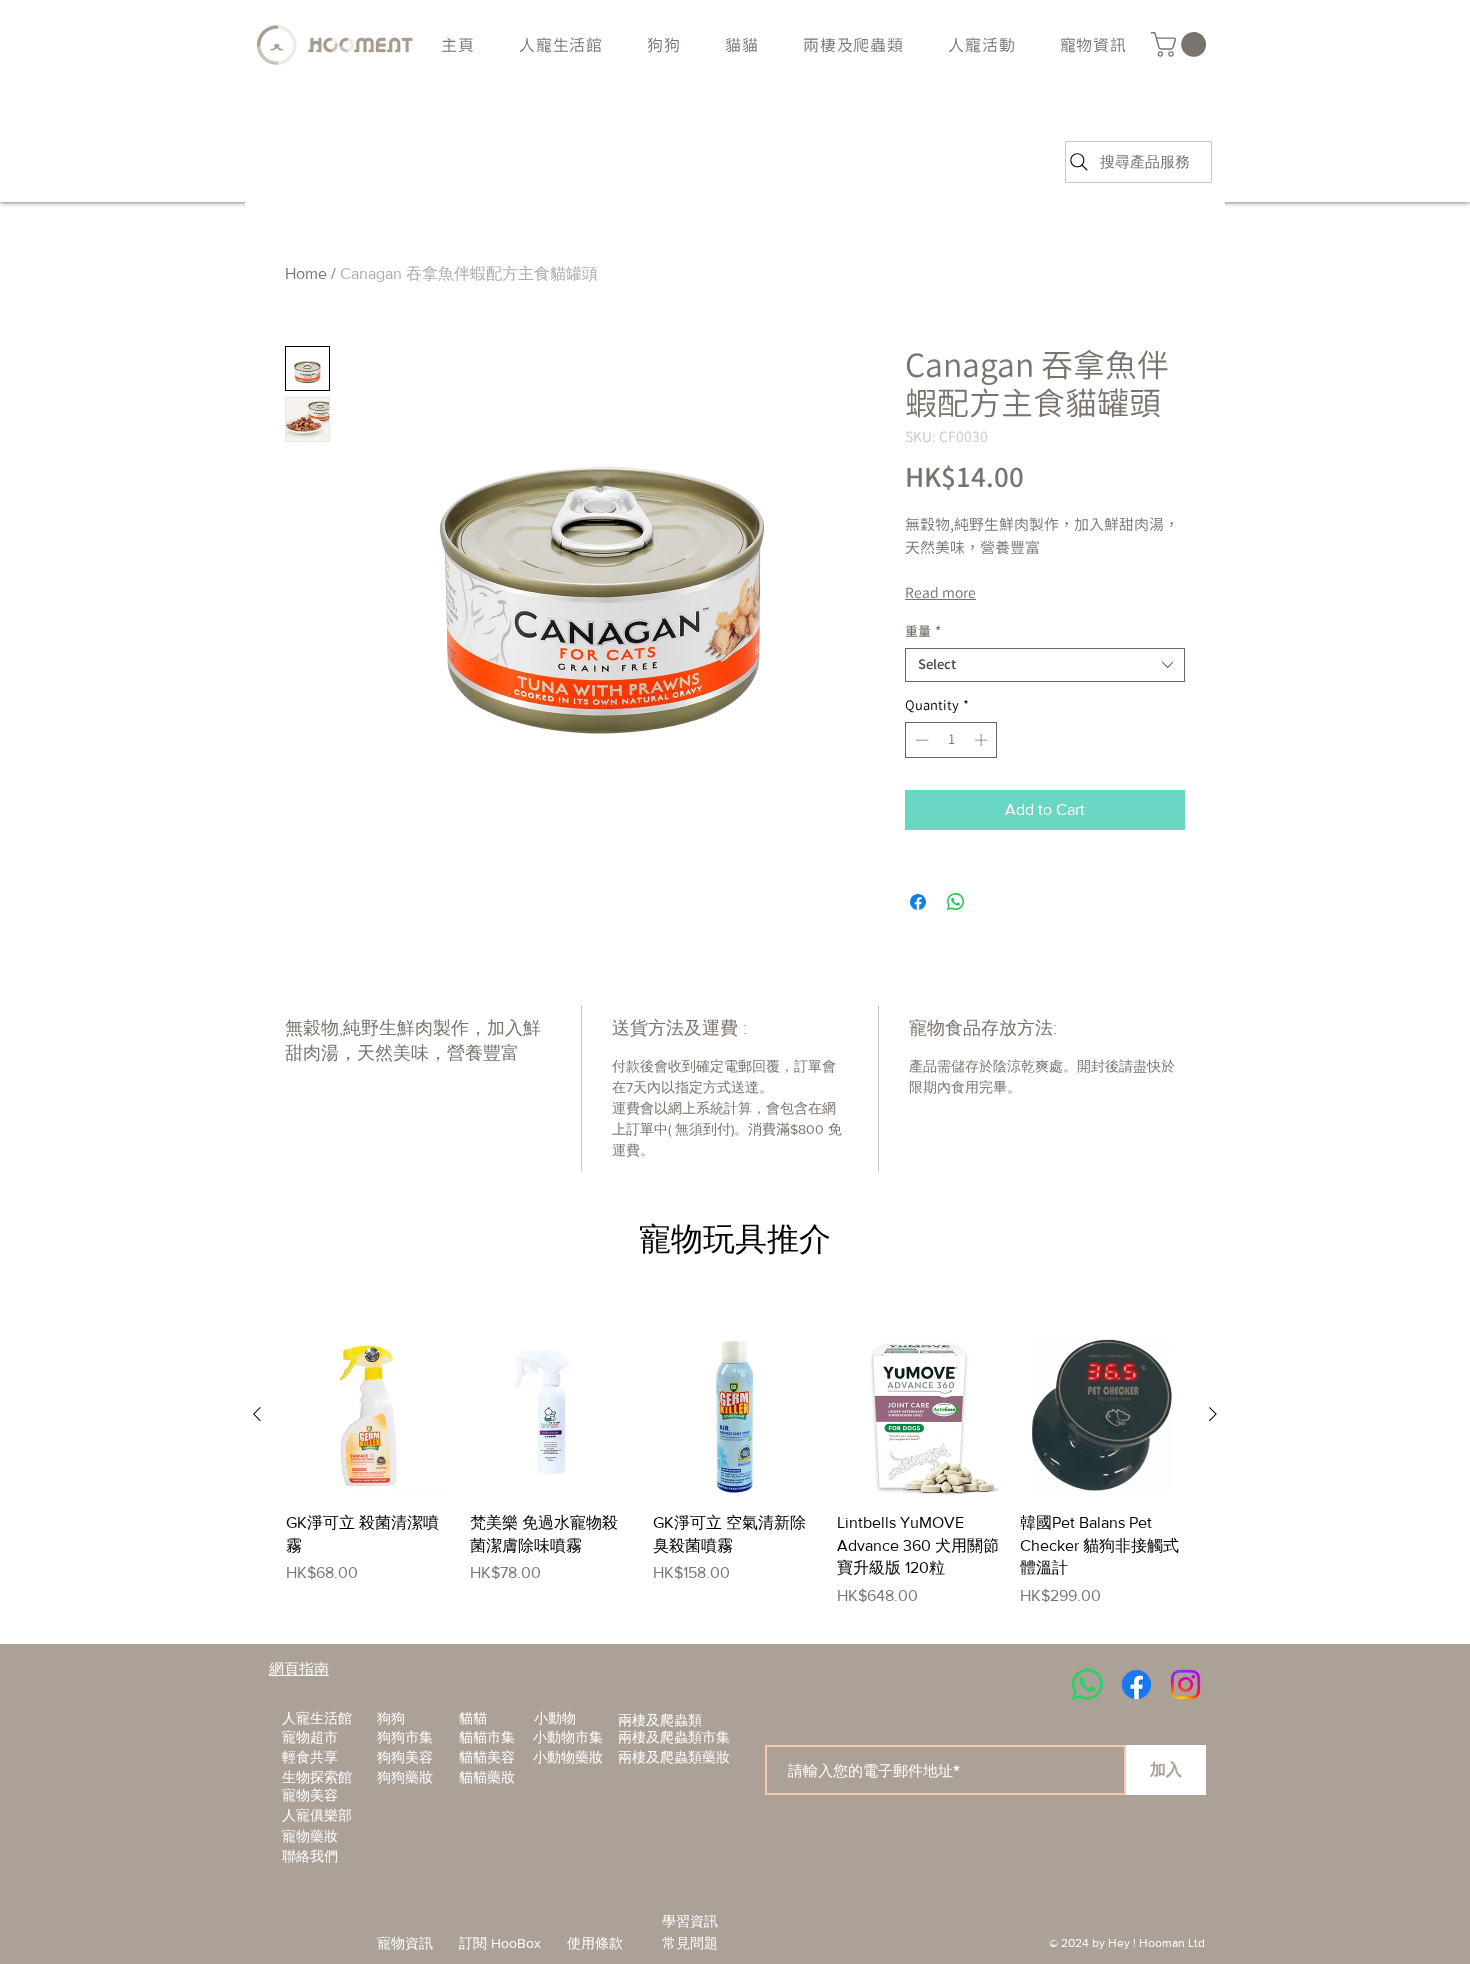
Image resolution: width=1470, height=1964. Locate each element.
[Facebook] (1136, 1684)
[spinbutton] (951, 740)
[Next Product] (1213, 1414)
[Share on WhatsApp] (956, 902)
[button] (664, 45)
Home (306, 273)
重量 (923, 631)
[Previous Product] (257, 1414)
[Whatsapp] (1087, 1684)
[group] (735, 1470)
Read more (940, 593)
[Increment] (983, 740)
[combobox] (1045, 665)
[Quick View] (368, 1415)
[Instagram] (1185, 1684)
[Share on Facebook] (918, 902)
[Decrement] (920, 740)
